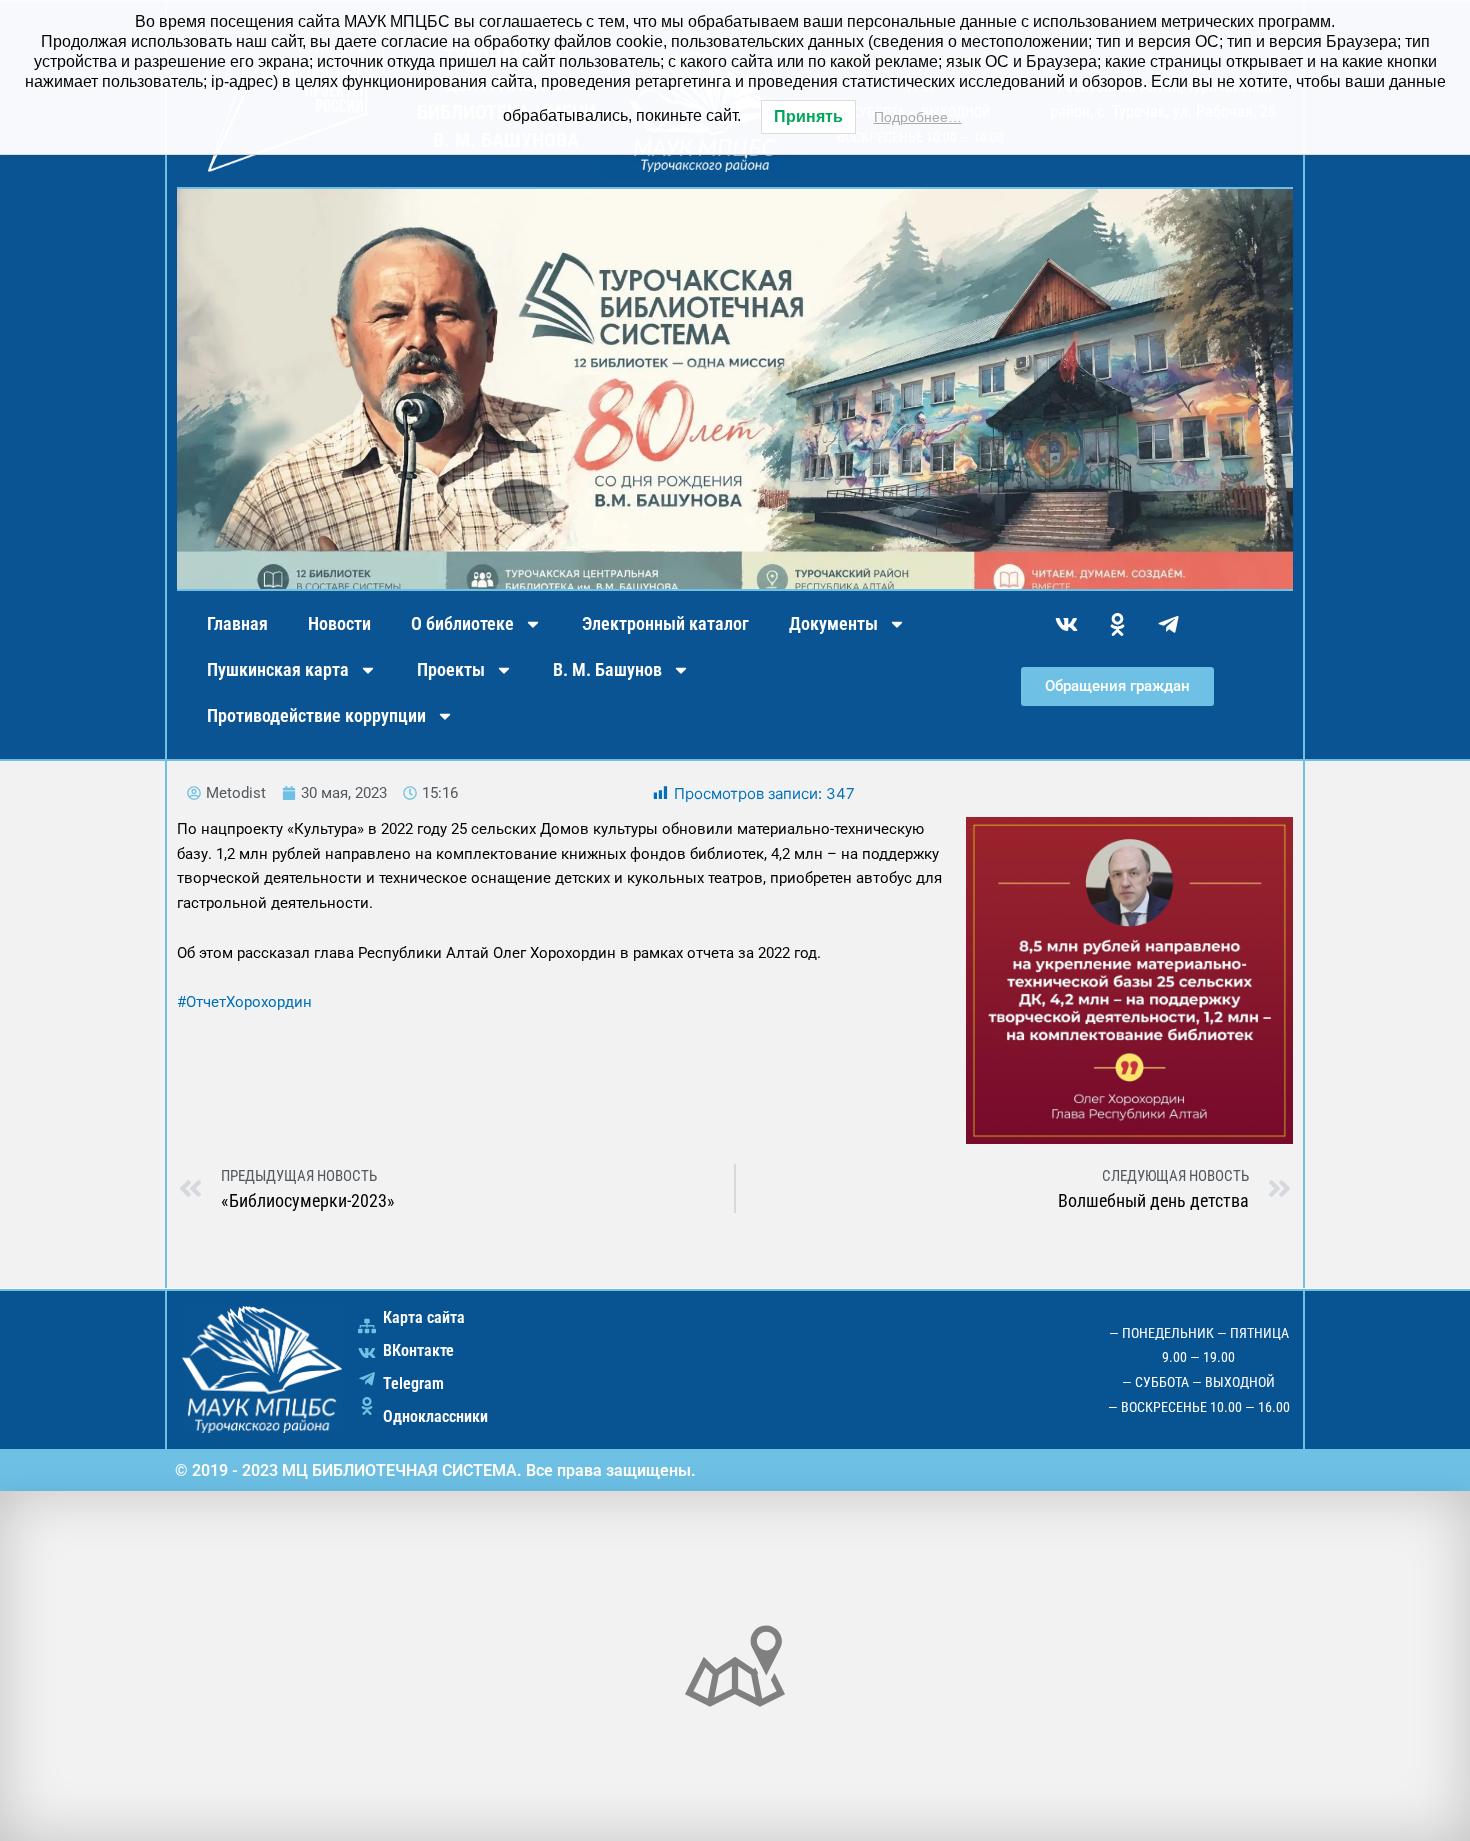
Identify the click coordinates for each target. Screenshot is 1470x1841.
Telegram (413, 1383)
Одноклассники (435, 1416)
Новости (339, 623)
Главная (237, 623)
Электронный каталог (665, 623)
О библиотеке (462, 623)
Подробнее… (918, 117)
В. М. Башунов (607, 669)
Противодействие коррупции (316, 715)
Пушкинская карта (278, 669)
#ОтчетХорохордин (244, 1002)
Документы (833, 623)
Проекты (451, 669)
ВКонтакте (418, 1350)
